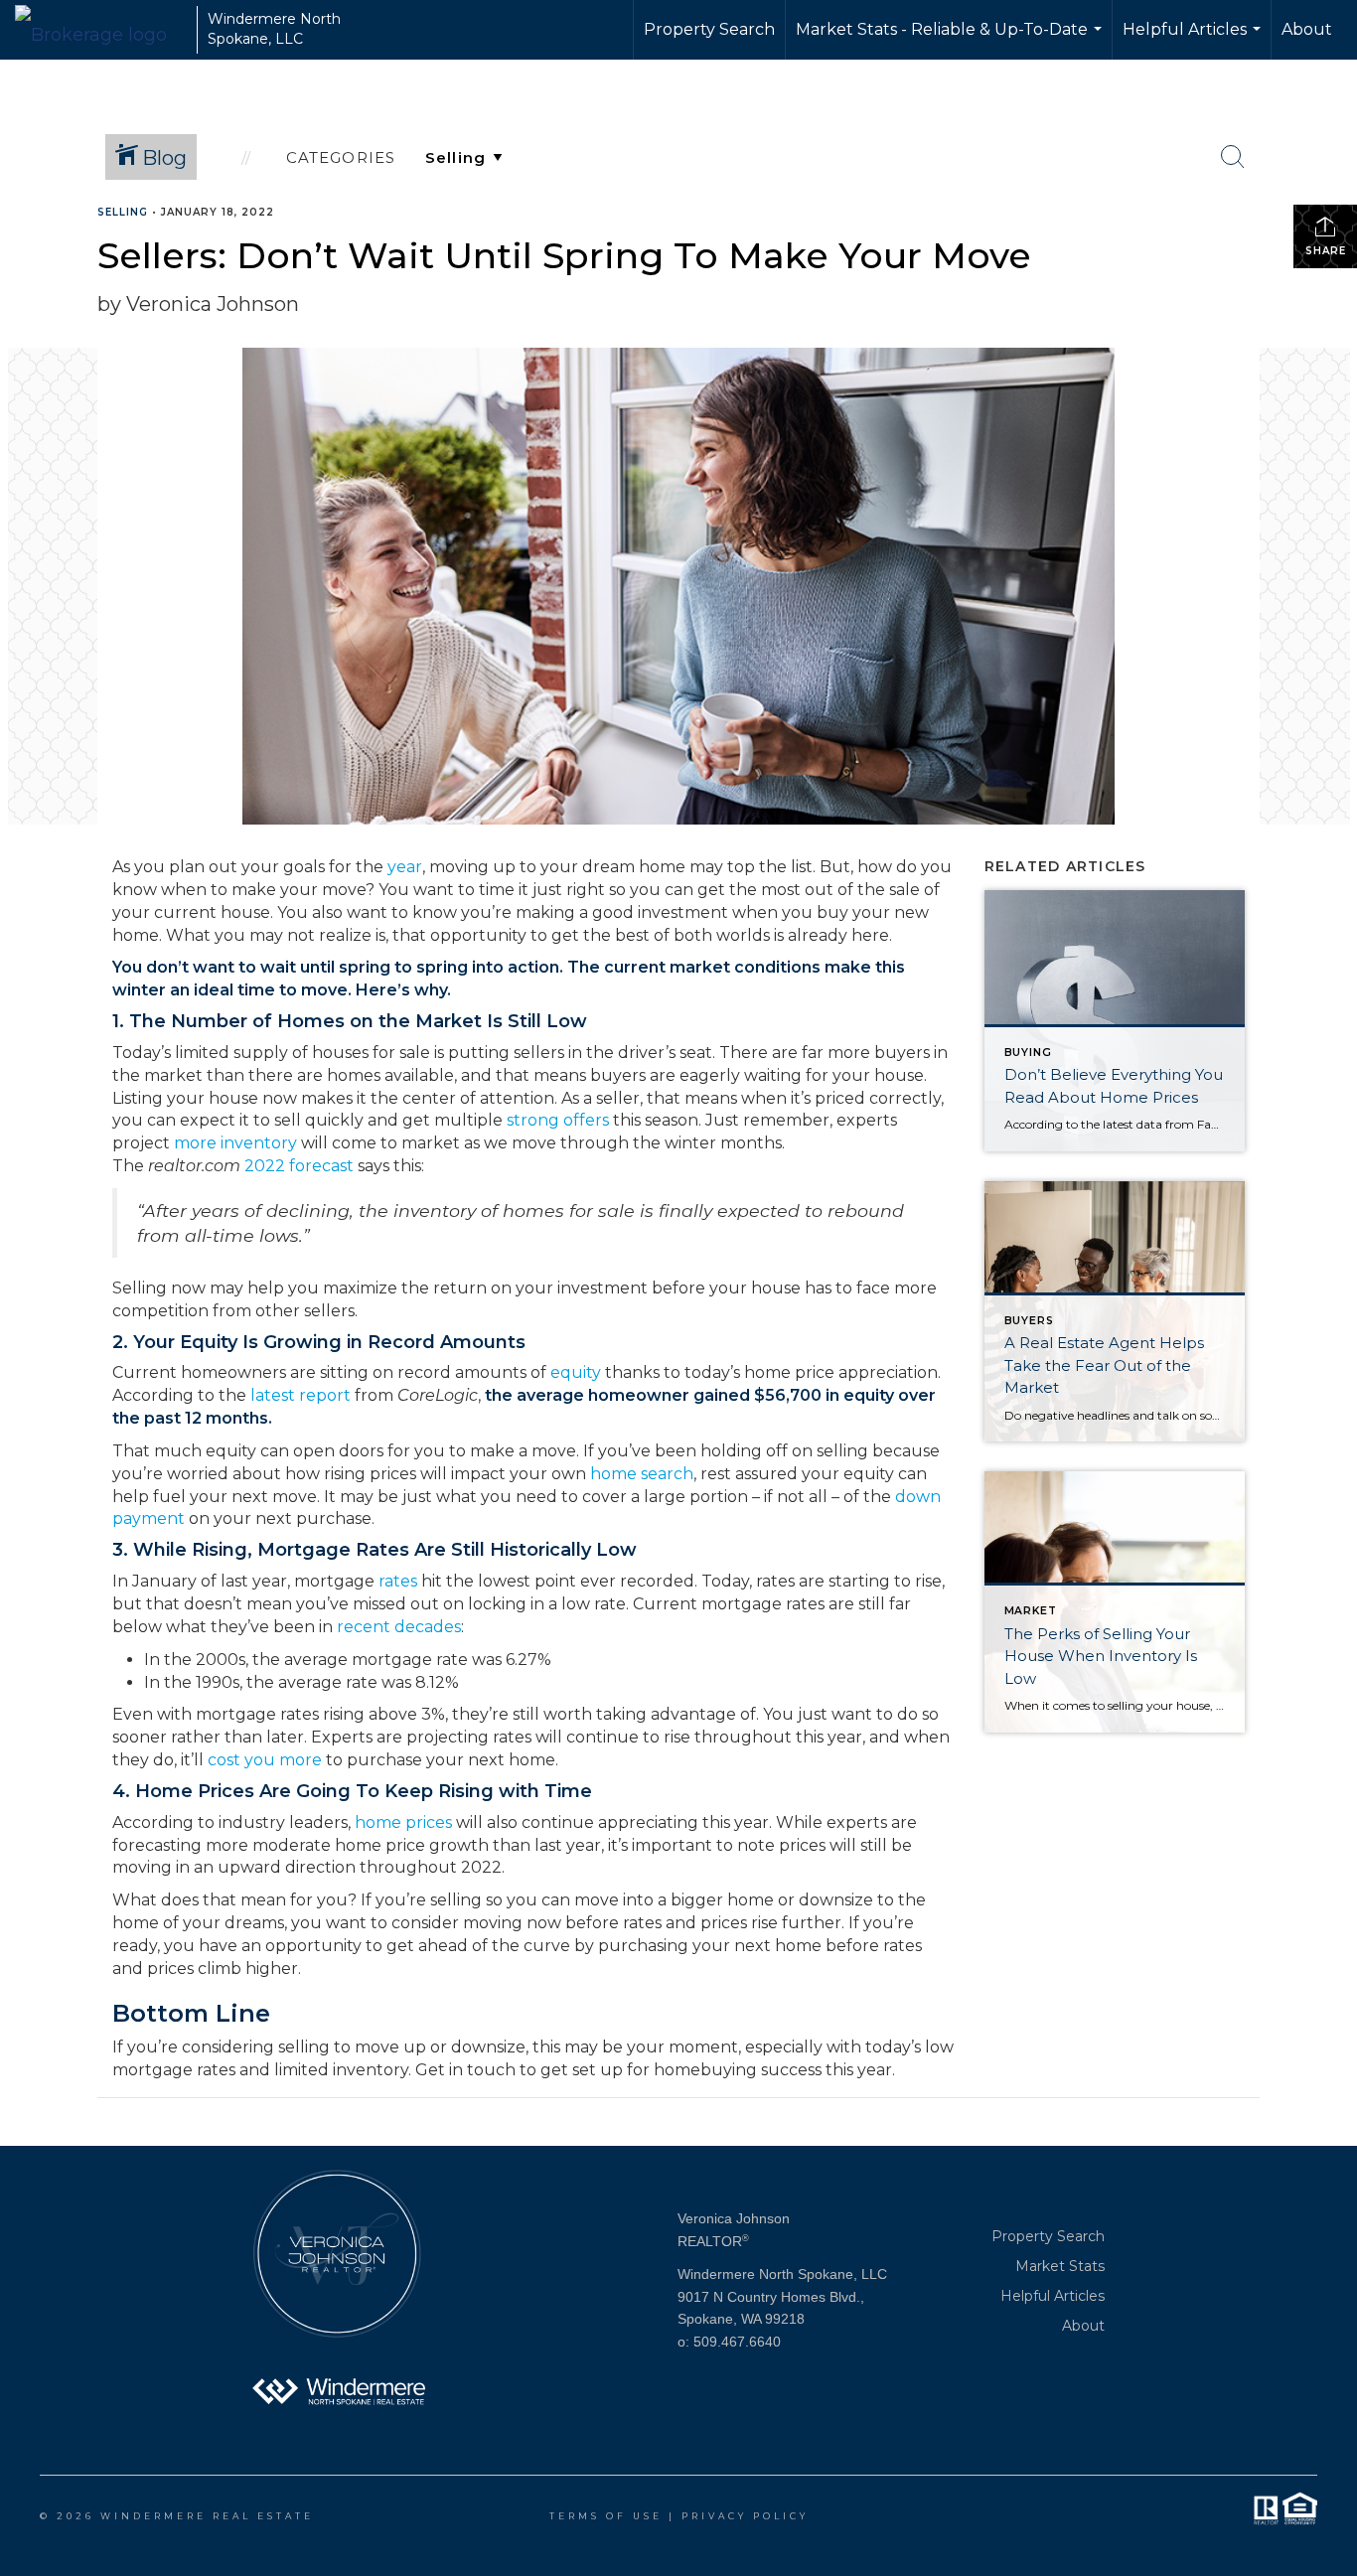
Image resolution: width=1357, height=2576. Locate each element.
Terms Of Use (606, 2516)
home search (642, 1474)
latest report (301, 1395)
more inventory (235, 1143)
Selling (123, 212)
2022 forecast (299, 1166)
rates (398, 1581)
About (1307, 29)
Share (1326, 251)
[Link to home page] (101, 30)
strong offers (558, 1120)
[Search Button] (1233, 157)
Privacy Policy (745, 2516)
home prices (403, 1822)
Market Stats (1060, 2266)
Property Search (709, 29)
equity (576, 1372)
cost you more (265, 1760)
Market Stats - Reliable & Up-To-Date (951, 40)
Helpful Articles (1194, 40)
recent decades (399, 1627)
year (405, 867)
